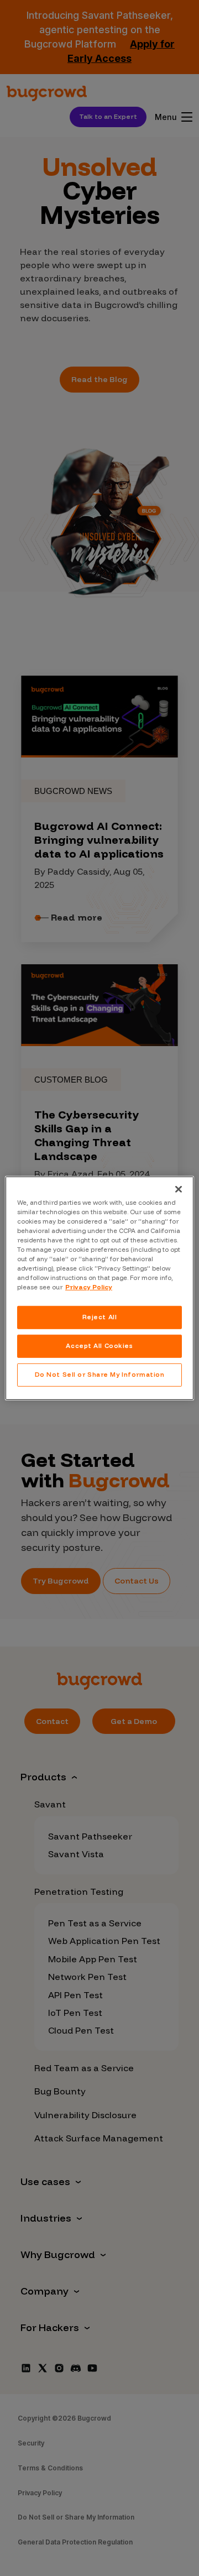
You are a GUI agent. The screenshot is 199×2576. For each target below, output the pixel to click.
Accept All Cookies (99, 1346)
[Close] (179, 1189)
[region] (99, 1288)
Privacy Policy (89, 1287)
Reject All (100, 1317)
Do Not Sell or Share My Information (100, 1375)
